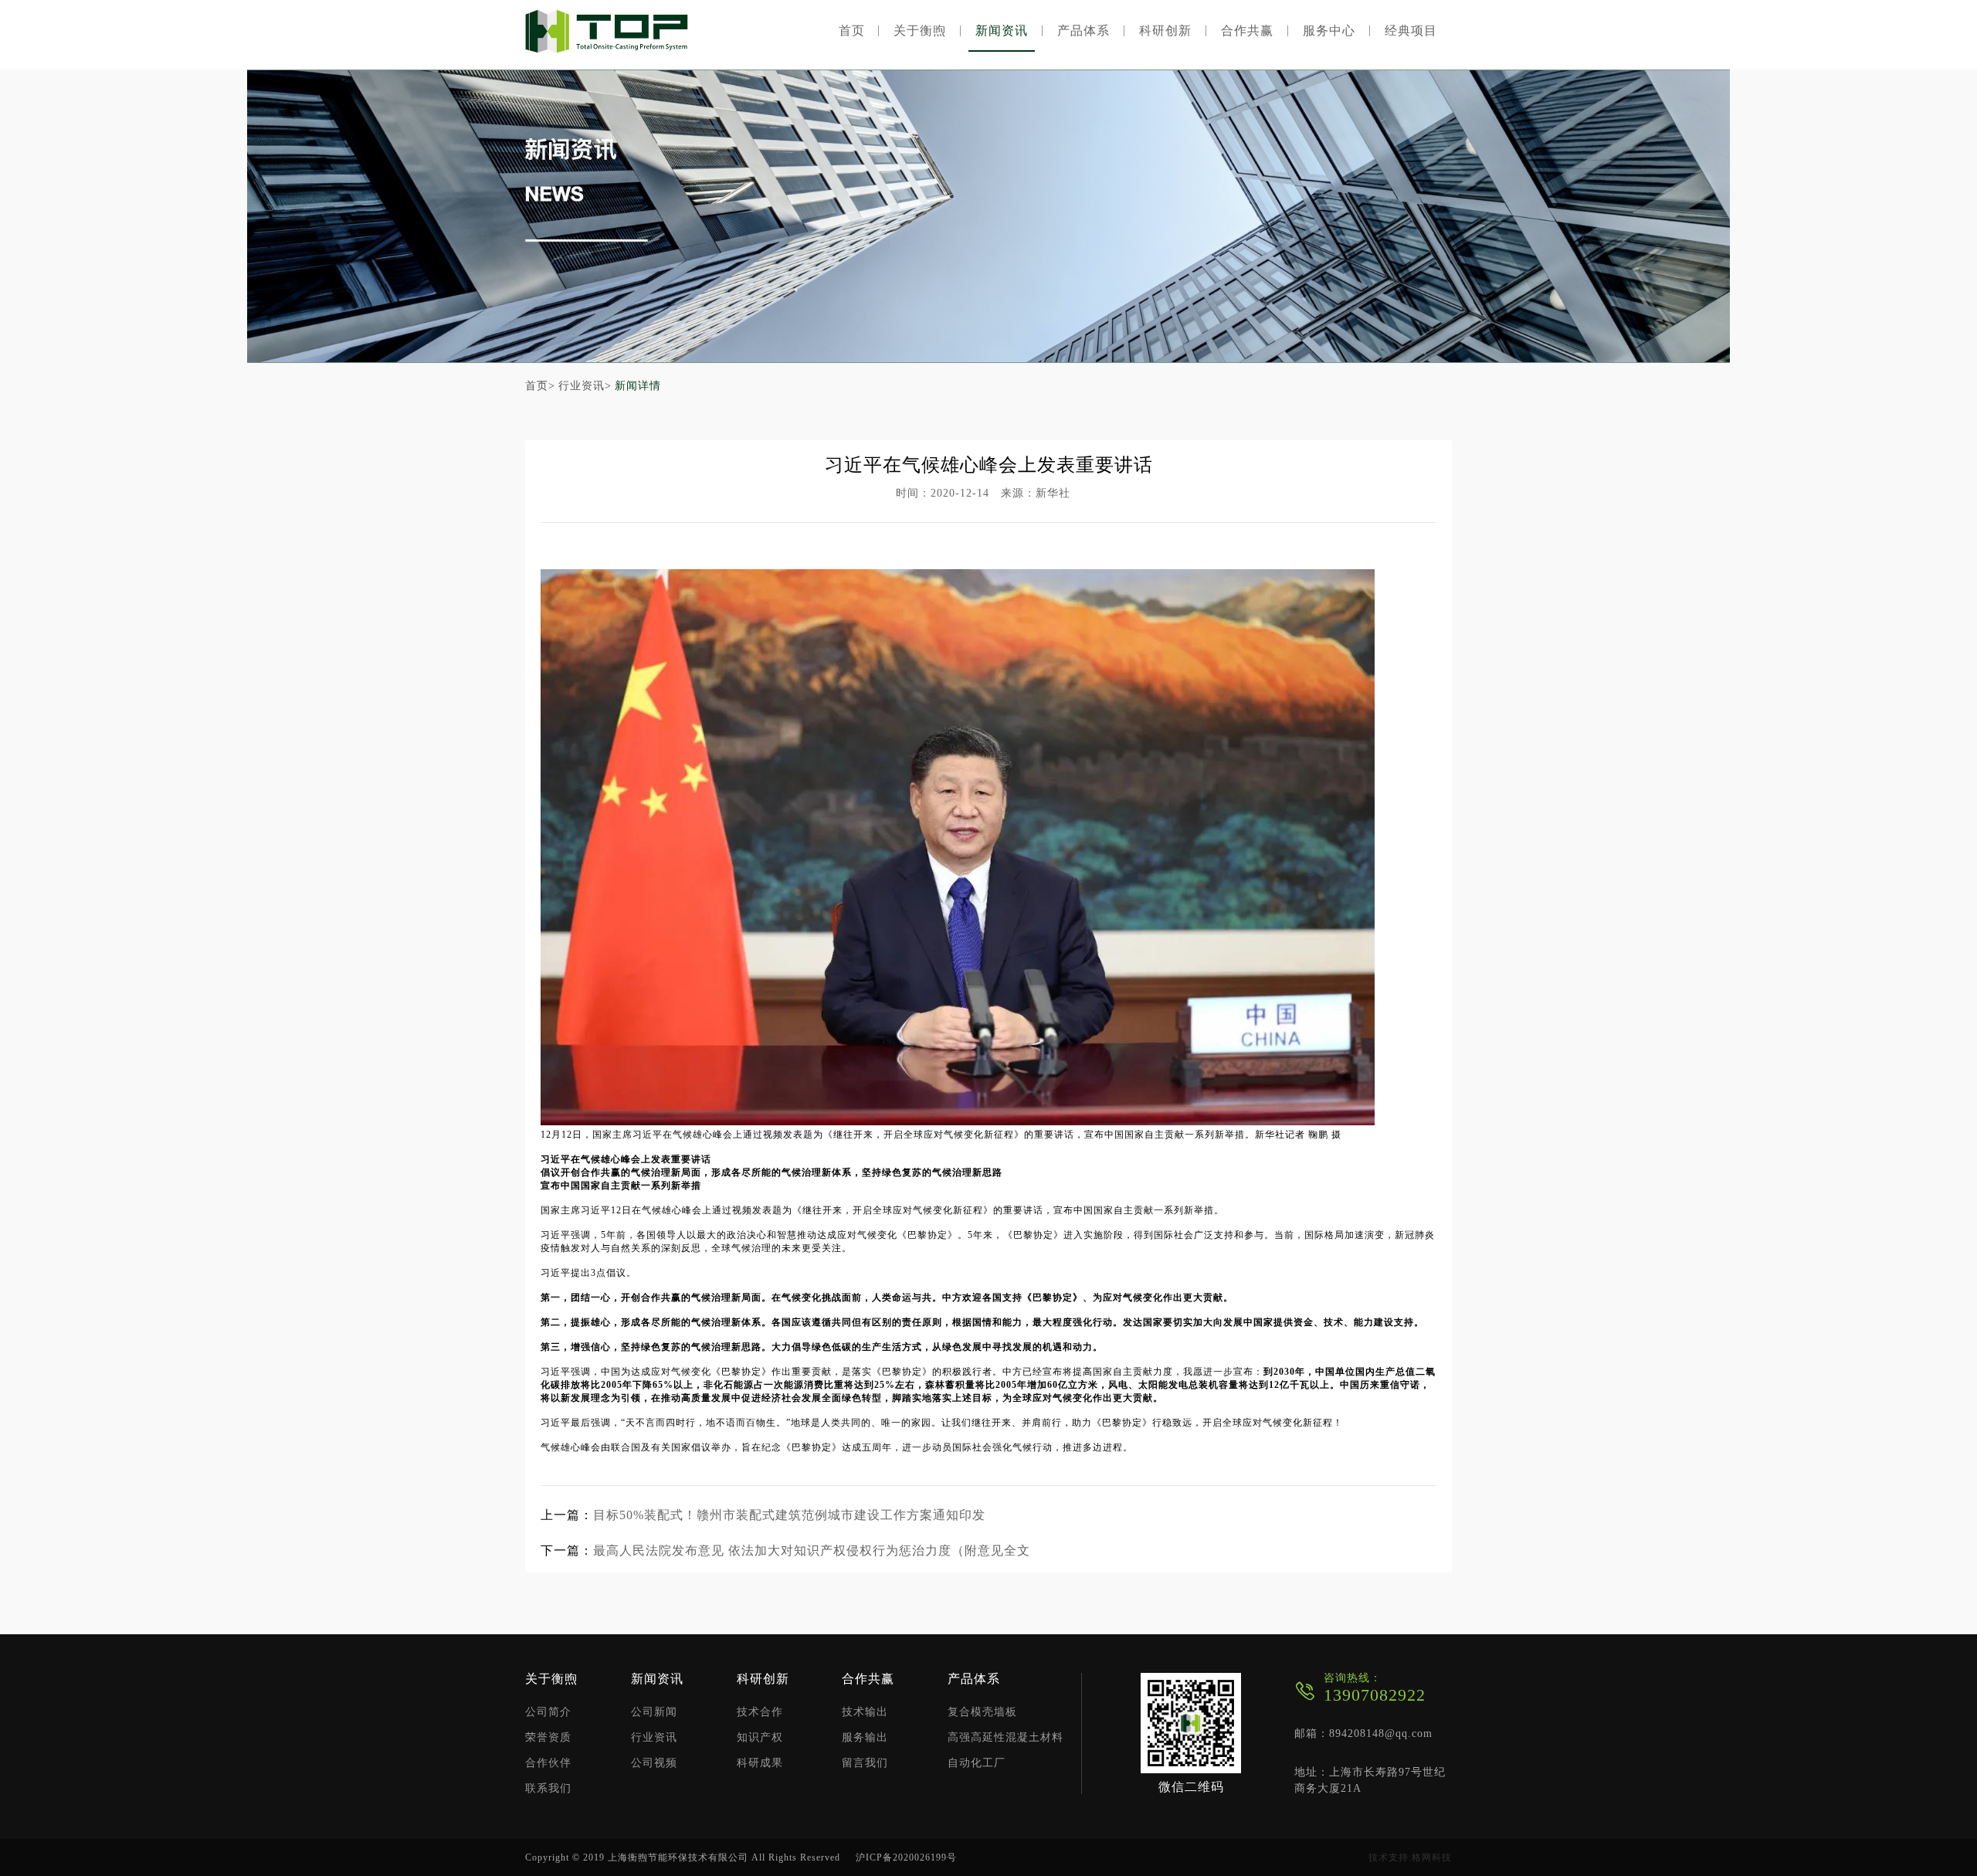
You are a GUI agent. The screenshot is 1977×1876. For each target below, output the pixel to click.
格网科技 (1432, 1857)
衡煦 (607, 31)
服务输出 (865, 1738)
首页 (852, 31)
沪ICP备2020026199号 (906, 1857)
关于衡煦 (920, 31)
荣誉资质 (548, 1738)
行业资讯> (585, 386)
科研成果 (760, 1763)
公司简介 (548, 1712)
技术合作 (760, 1712)
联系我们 (548, 1789)
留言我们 (865, 1763)
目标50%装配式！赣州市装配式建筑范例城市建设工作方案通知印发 (789, 1515)
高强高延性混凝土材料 (1005, 1738)
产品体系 (1083, 31)
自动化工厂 (977, 1763)
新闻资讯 (1002, 31)
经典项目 (1411, 31)
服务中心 (1329, 31)
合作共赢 (1247, 31)
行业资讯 (654, 1738)
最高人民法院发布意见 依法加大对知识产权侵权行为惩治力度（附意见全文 (812, 1550)
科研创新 (1165, 31)
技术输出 (865, 1712)
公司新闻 (654, 1712)
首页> (540, 386)
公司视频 (654, 1763)
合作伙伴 (548, 1763)
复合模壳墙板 (982, 1712)
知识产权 (760, 1738)
